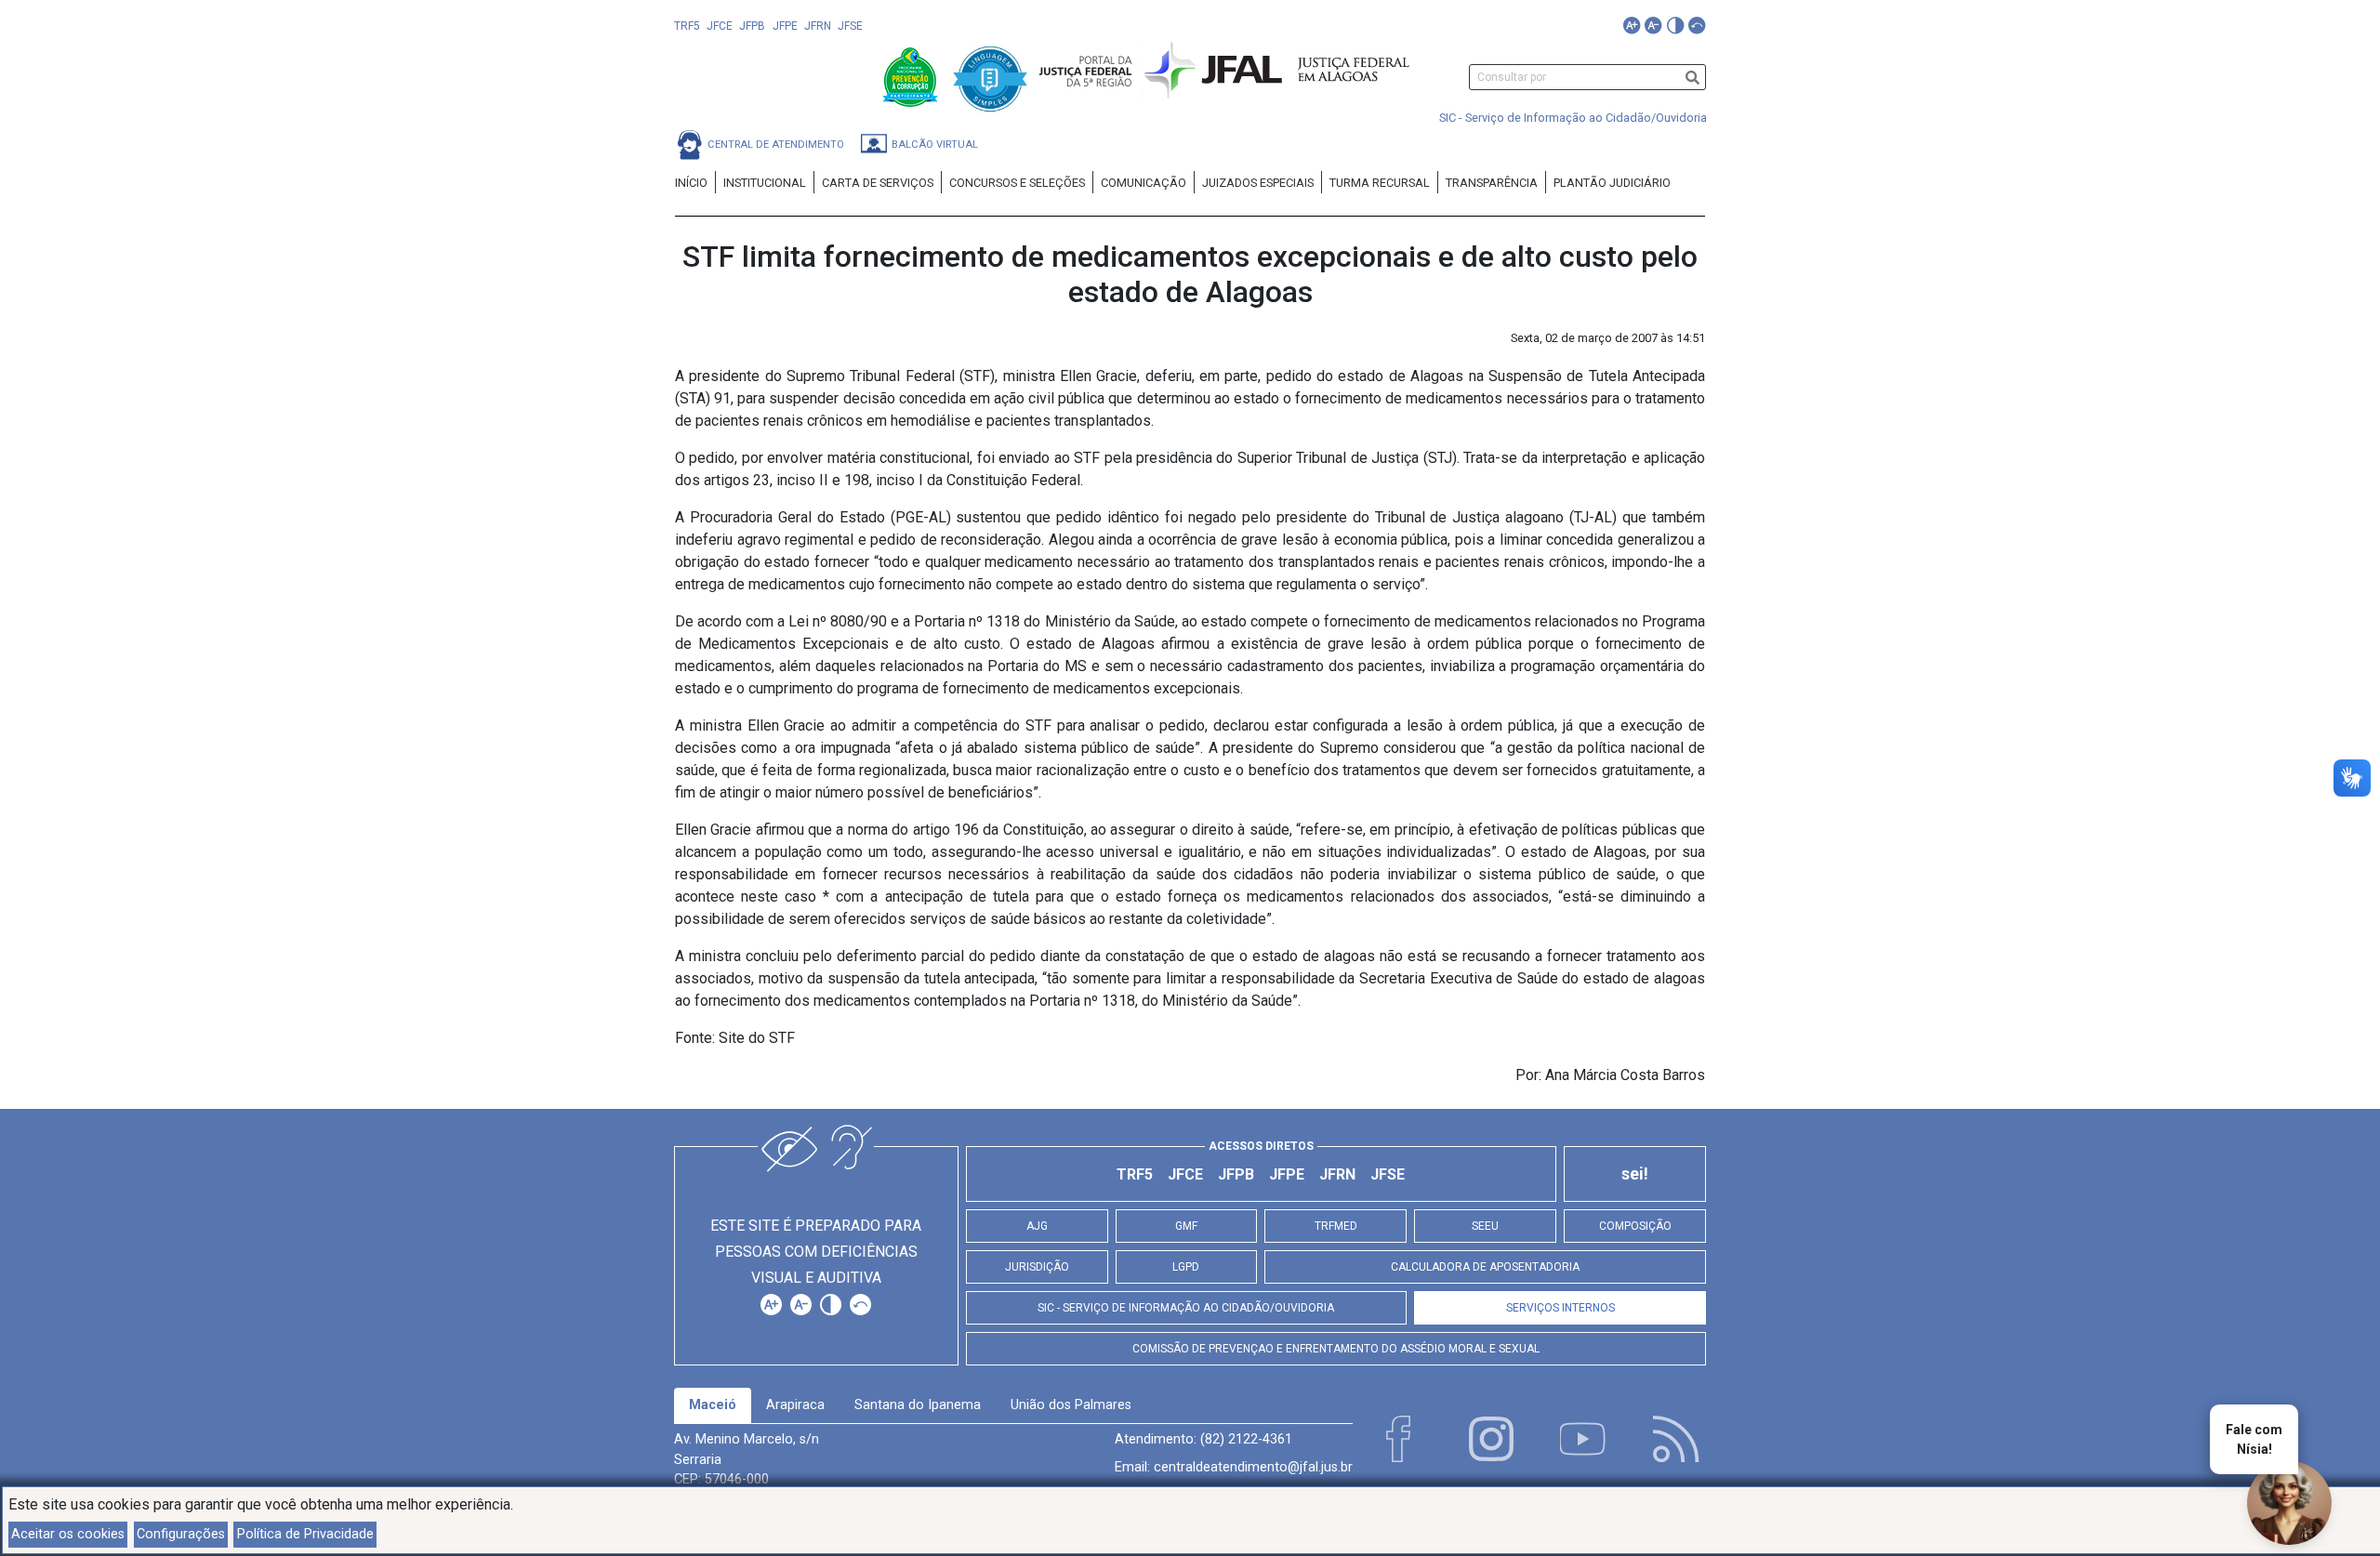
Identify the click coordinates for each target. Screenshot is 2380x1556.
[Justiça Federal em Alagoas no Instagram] (1491, 1439)
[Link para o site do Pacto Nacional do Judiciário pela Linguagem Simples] (990, 76)
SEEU (1485, 1226)
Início (691, 183)
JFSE (850, 26)
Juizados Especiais (1258, 183)
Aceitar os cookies (68, 1534)
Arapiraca (795, 1405)
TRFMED (1336, 1226)
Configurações (181, 1534)
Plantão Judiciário (1612, 183)
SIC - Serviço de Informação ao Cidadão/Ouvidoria (1573, 118)
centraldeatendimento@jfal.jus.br (1253, 1467)
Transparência (1492, 183)
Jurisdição (1037, 1267)
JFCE (720, 26)
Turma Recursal (1380, 183)
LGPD (1186, 1267)
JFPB (752, 26)
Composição (1635, 1226)
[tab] (713, 1405)
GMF (1186, 1226)
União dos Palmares (1071, 1405)
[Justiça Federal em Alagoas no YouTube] (1583, 1439)
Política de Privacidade (305, 1534)
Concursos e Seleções (1017, 183)
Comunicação (1144, 183)
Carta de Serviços (878, 183)
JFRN (818, 26)
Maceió (713, 1405)
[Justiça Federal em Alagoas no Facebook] (1398, 1439)
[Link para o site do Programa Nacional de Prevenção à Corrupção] (912, 76)
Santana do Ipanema (918, 1405)
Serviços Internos (1560, 1308)
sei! (1635, 1174)
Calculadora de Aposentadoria (1485, 1267)
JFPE (785, 26)
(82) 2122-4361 (1246, 1439)
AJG (1037, 1226)
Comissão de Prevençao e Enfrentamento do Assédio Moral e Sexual (1336, 1349)
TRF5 (687, 26)
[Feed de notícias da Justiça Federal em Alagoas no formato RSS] (1676, 1439)
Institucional (765, 183)
